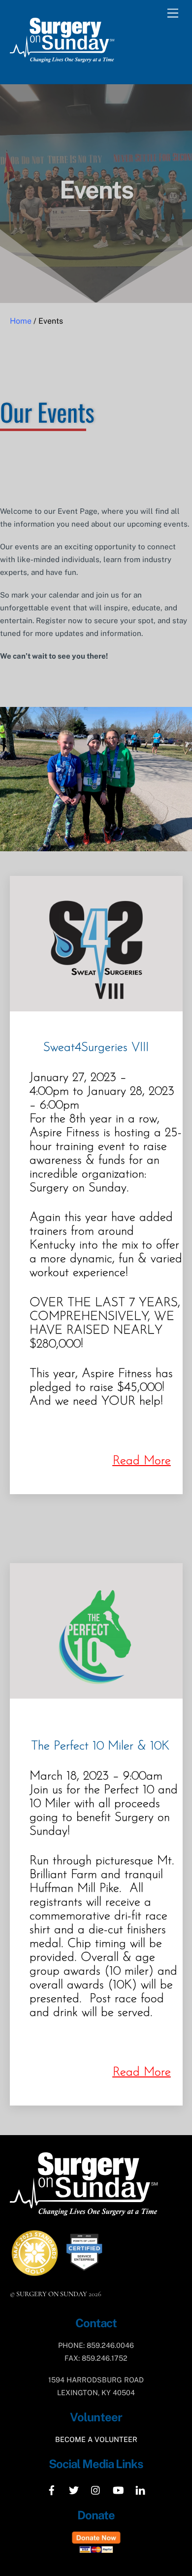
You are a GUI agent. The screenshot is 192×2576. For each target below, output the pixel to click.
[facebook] (52, 2489)
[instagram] (96, 2489)
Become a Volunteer (96, 2439)
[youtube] (118, 2489)
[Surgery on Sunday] (62, 66)
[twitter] (74, 2489)
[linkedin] (140, 2489)
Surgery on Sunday (52, 2294)
